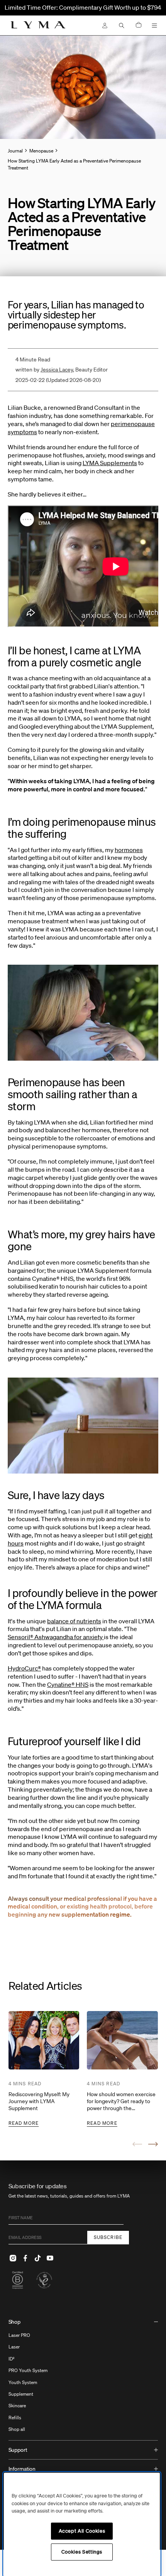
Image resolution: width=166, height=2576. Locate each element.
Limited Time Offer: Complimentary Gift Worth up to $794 (83, 7)
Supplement (21, 2394)
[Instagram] (13, 2258)
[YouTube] (50, 2258)
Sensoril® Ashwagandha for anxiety (56, 1637)
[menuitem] (83, 2377)
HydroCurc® (24, 1668)
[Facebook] (25, 2258)
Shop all (17, 2429)
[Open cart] (139, 25)
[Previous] (137, 2144)
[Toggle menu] (154, 26)
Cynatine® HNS (68, 1684)
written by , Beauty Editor (62, 370)
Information (22, 2469)
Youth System (23, 2382)
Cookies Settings (82, 2552)
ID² (12, 2359)
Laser (14, 2347)
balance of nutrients (74, 1621)
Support (18, 2450)
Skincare (17, 2406)
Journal (15, 151)
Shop (14, 2322)
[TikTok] (38, 2258)
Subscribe (108, 2237)
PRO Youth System (28, 2370)
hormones (129, 850)
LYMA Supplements (110, 463)
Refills (15, 2418)
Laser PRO (19, 2335)
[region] (82, 2524)
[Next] (153, 2144)
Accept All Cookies (82, 2531)
